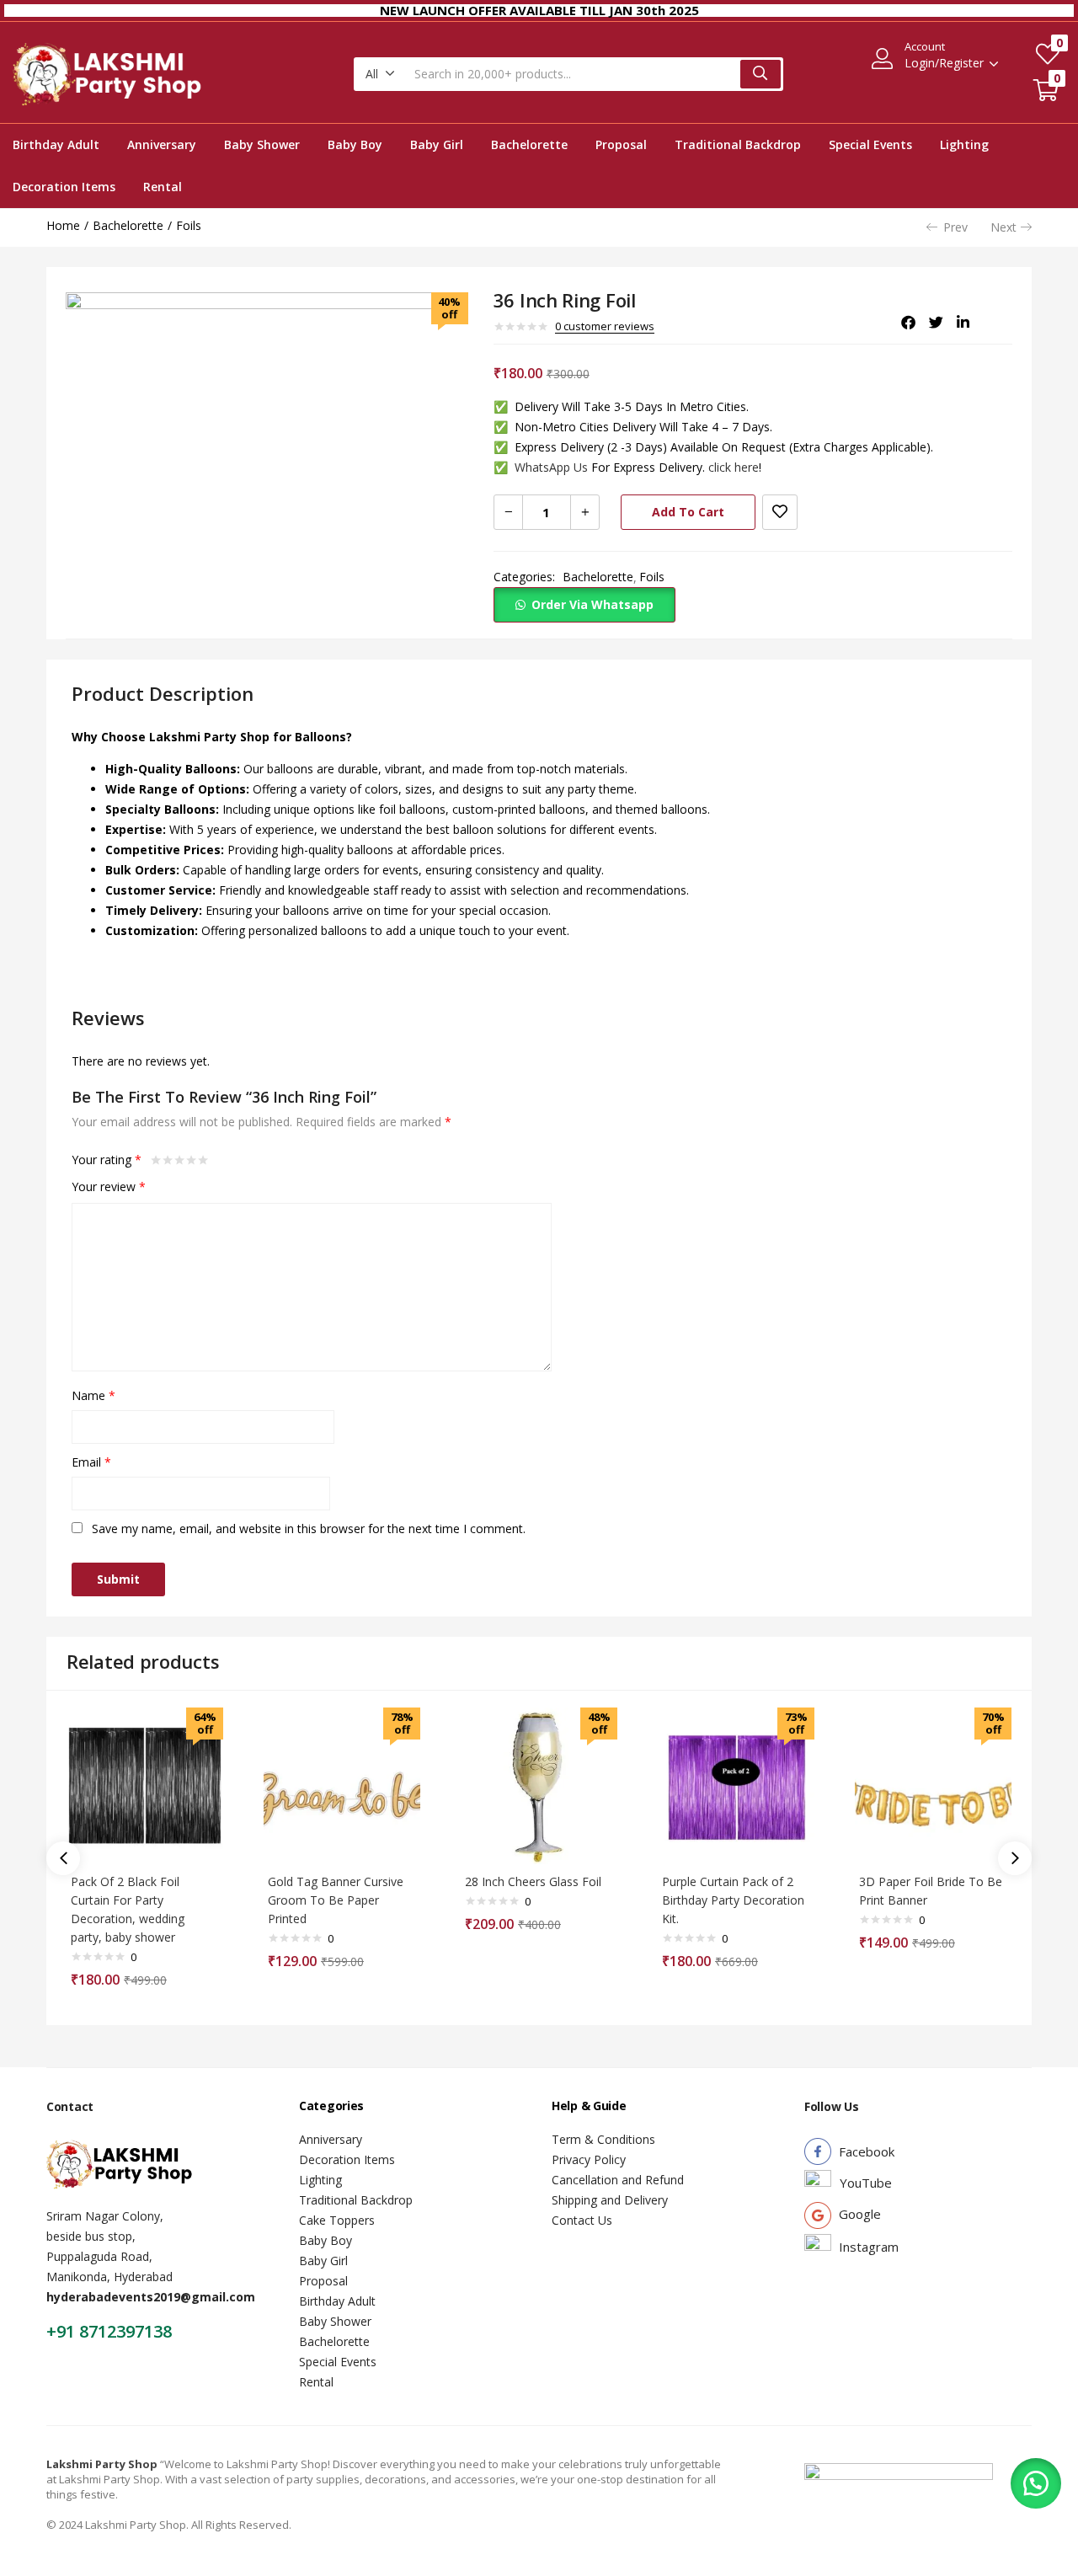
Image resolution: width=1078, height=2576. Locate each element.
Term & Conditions (603, 2139)
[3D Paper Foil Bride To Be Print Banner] (933, 1786)
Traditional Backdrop (738, 144)
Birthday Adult (56, 144)
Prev (955, 227)
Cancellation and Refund (618, 2180)
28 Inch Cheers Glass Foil (533, 1881)
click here (734, 467)
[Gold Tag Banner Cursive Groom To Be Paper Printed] (342, 1786)
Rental (163, 187)
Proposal (621, 144)
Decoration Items (64, 187)
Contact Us (582, 2220)
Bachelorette (529, 144)
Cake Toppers (337, 2220)
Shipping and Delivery (610, 2200)
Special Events (870, 144)
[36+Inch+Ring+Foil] (936, 323)
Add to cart (688, 512)
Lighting (964, 144)
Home (63, 225)
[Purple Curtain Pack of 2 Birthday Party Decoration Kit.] (736, 1786)
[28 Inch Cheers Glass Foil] (539, 1786)
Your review (109, 1186)
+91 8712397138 (109, 2331)
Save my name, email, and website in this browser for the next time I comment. (309, 1528)
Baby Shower (262, 144)
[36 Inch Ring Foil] (908, 323)
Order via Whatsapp (592, 604)
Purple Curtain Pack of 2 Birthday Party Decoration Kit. (733, 1900)
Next (1003, 227)
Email (91, 1462)
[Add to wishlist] (780, 512)
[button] (380, 74)
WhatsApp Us (541, 467)
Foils (189, 225)
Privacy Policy (589, 2159)
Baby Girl (437, 144)
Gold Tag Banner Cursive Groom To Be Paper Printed (336, 1900)
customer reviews (605, 326)
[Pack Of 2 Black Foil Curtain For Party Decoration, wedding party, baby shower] (145, 1786)
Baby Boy (355, 144)
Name (93, 1395)
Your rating (107, 1160)
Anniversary (162, 144)
